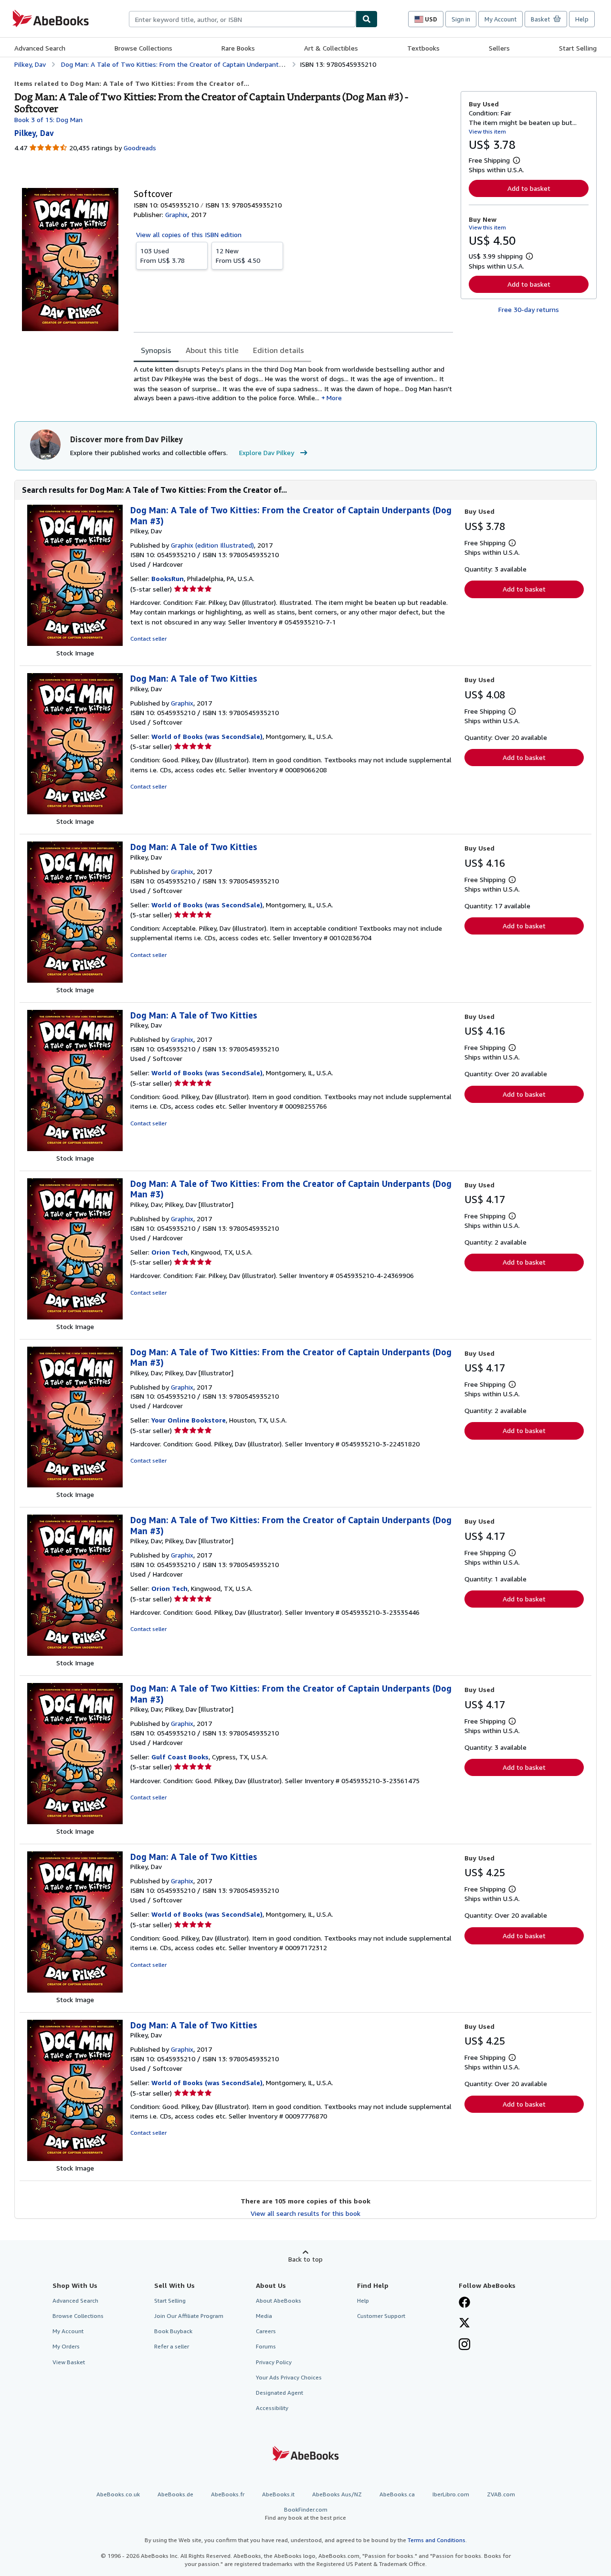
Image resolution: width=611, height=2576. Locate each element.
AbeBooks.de (175, 2494)
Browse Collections (143, 48)
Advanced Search (40, 48)
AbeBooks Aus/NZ (337, 2494)
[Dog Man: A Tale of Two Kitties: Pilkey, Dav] (75, 643)
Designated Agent (279, 2393)
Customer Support (381, 2316)
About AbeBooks (279, 2301)
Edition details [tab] (279, 350)
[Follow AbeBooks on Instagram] (464, 2345)
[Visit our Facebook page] (464, 2303)
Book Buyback (173, 2331)
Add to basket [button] (529, 188)
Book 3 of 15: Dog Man (48, 119)
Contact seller (148, 639)
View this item (487, 131)
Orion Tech (169, 1252)
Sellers (499, 48)
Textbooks (423, 48)
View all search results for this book (305, 2213)
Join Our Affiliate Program (189, 2316)
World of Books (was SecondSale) (207, 736)
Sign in (461, 19)
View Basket (69, 2362)
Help (582, 19)
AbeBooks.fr (228, 2494)
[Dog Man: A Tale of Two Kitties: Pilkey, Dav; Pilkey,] (75, 1317)
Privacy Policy (274, 2362)
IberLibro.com (451, 2494)
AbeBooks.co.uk (118, 2494)
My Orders (66, 2346)
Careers (266, 2331)
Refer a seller (172, 2346)
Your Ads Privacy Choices (289, 2377)
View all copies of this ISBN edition (189, 234)
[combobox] (242, 19)
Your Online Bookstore (189, 1420)
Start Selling (578, 48)
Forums (266, 2346)
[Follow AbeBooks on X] (464, 2324)
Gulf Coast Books (180, 1757)
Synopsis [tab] (156, 350)
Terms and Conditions (437, 2540)
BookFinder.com (305, 2514)
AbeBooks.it (278, 2494)
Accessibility (272, 2408)
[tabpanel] (293, 384)
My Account (500, 19)
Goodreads (140, 148)
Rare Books (238, 48)
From (163, 255)
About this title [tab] (212, 350)
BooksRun (168, 578)
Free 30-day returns (529, 309)
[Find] (367, 19)
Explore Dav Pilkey (267, 452)
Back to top (305, 2259)
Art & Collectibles (331, 48)
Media (264, 2316)
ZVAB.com (501, 2494)
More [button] (334, 398)
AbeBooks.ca (397, 2494)
